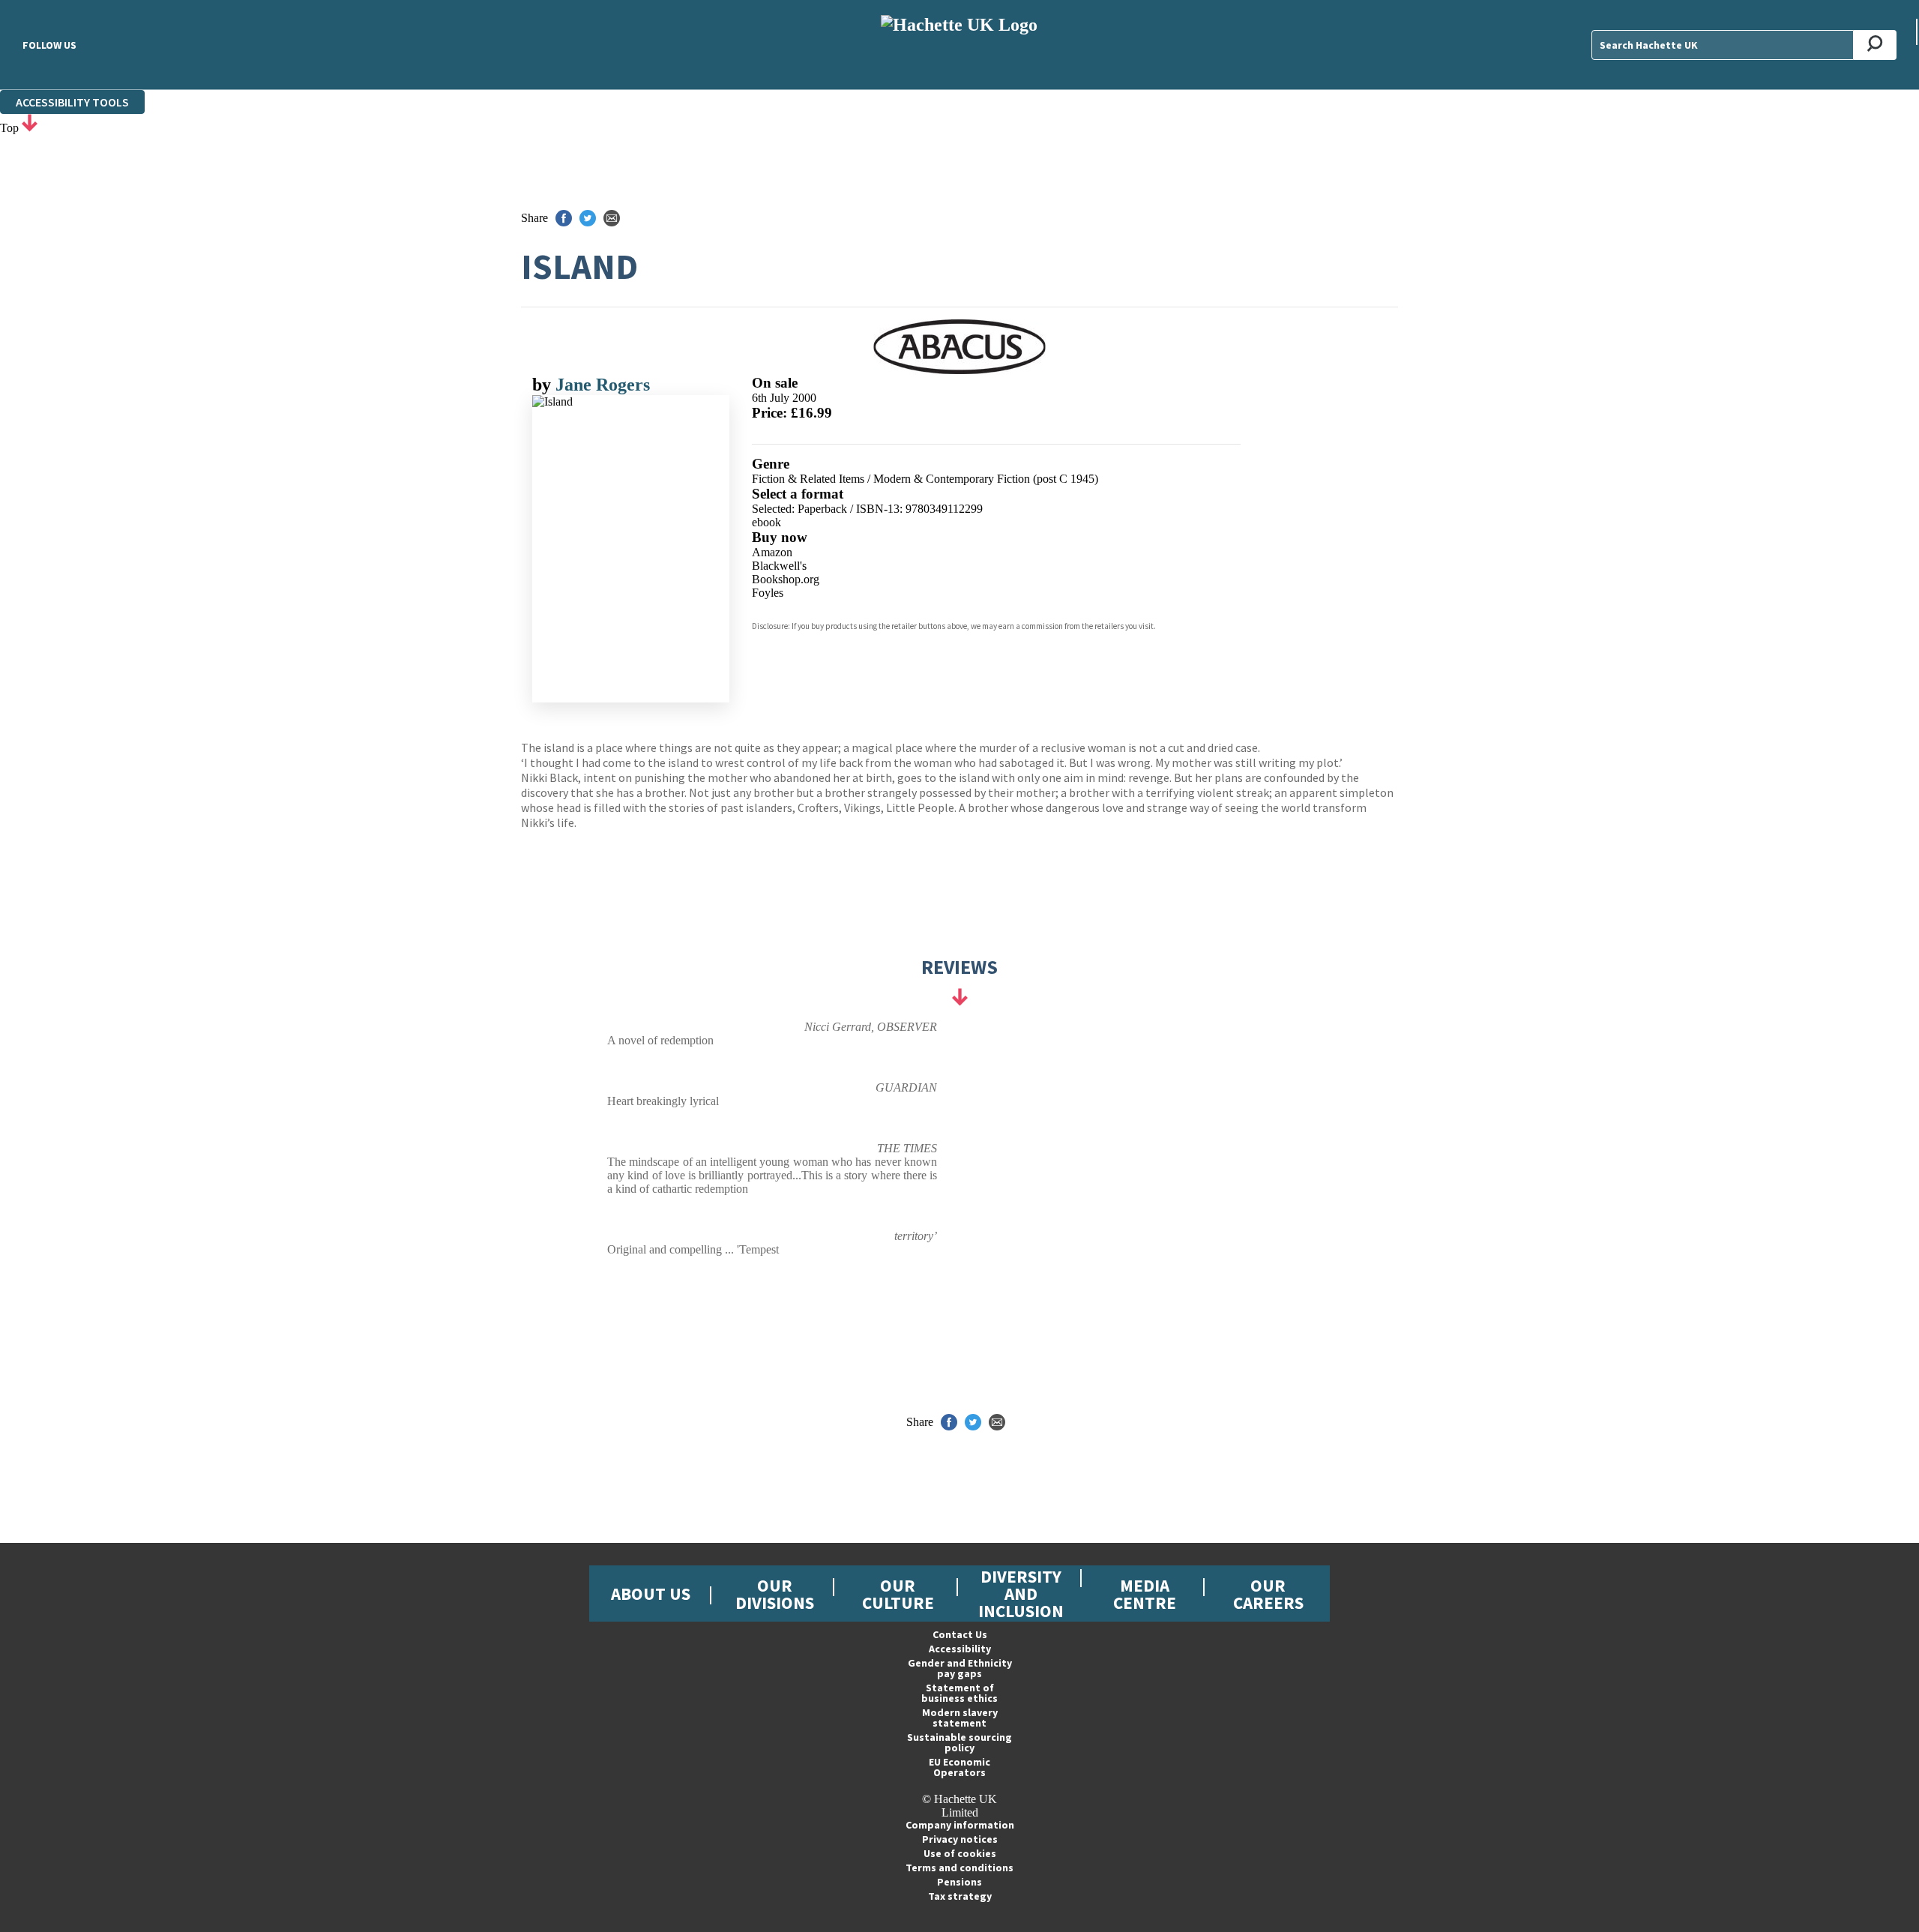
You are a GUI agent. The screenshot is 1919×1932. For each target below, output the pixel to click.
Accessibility (960, 1649)
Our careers (1268, 1594)
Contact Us (960, 1634)
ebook (766, 522)
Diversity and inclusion (1021, 1594)
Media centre (1145, 1594)
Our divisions (775, 1594)
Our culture (898, 1594)
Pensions (959, 1882)
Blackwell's (779, 566)
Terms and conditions (959, 1868)
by (544, 385)
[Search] (1875, 45)
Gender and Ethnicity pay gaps (960, 1668)
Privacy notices (960, 1839)
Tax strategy (960, 1896)
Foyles (768, 593)
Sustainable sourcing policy (959, 1742)
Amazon (772, 552)
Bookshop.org (786, 579)
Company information (960, 1825)
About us (651, 1594)
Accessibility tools (72, 102)
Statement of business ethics (959, 1693)
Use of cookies (960, 1853)
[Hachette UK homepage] (959, 45)
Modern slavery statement (960, 1718)
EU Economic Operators (959, 1767)
